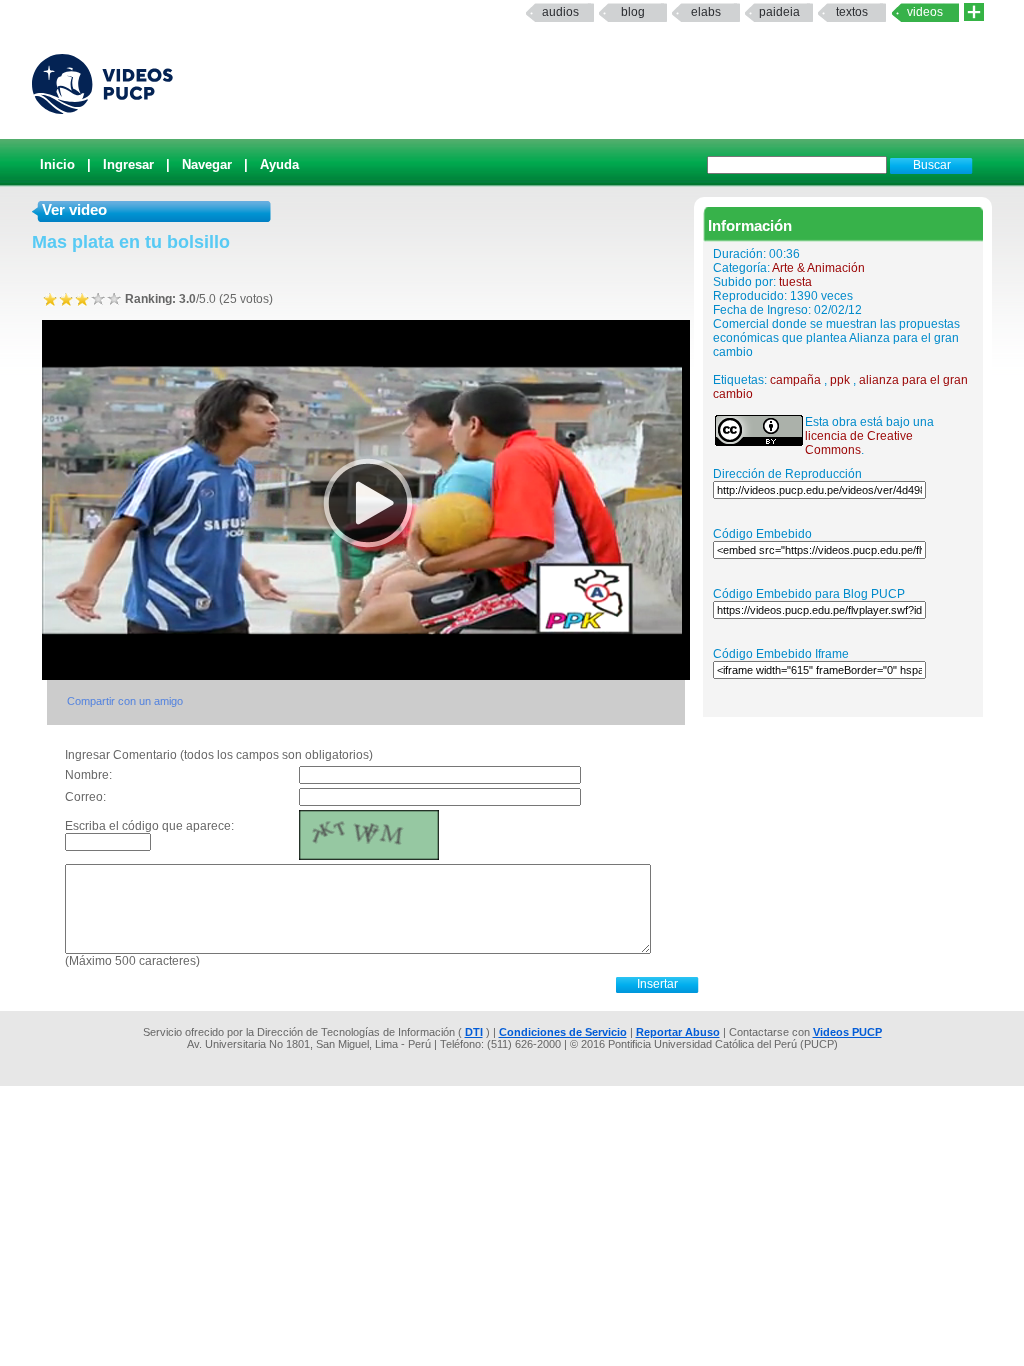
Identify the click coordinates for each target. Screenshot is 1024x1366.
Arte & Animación (818, 268)
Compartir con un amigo (125, 701)
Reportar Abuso (678, 1032)
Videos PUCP (847, 1032)
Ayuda (279, 164)
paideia (779, 12)
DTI (474, 1032)
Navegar (207, 164)
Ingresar (128, 164)
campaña (795, 380)
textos (852, 12)
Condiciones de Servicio (563, 1032)
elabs (706, 12)
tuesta (795, 282)
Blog (633, 12)
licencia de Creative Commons (859, 443)
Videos (925, 12)
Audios (560, 12)
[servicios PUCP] (974, 12)
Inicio (57, 164)
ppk (840, 380)
